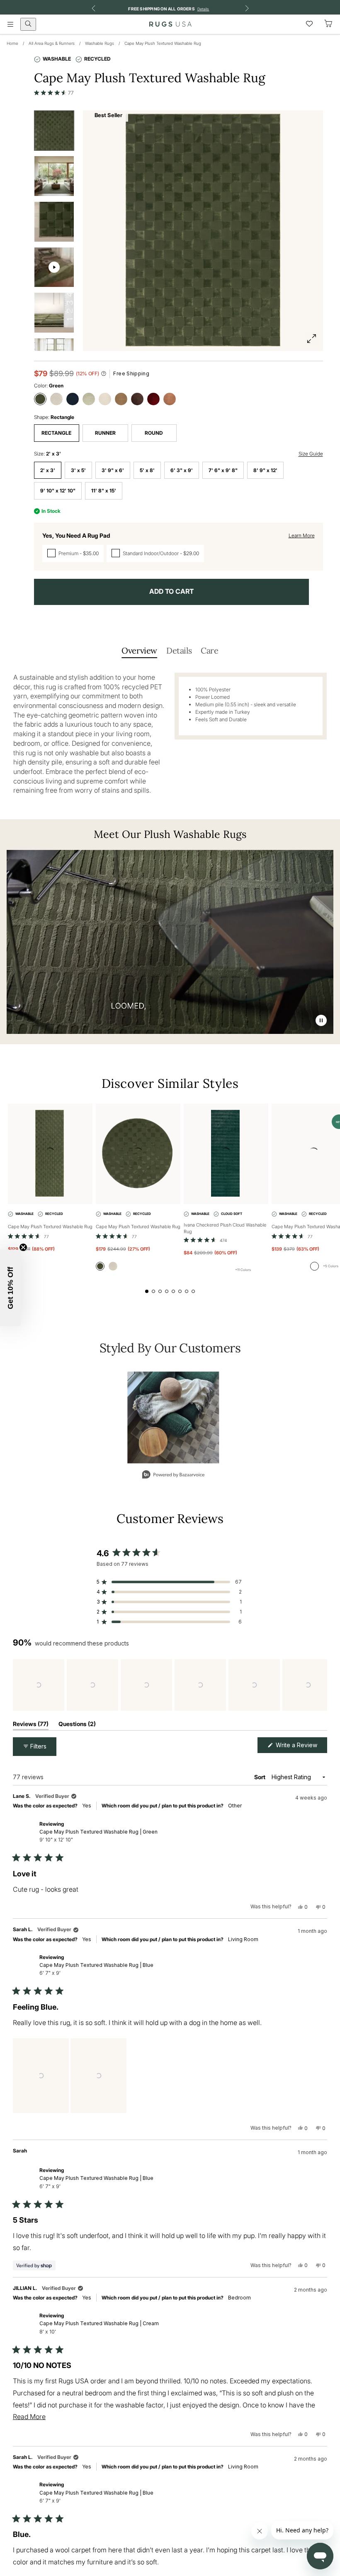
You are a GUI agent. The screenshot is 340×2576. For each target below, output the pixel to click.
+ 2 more (108, 2104)
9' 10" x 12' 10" (58, 491)
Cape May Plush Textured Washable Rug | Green (98, 1836)
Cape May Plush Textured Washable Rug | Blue (96, 1969)
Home (12, 43)
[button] (54, 93)
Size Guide (311, 454)
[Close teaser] (23, 1247)
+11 (243, 1270)
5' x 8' (147, 470)
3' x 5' (78, 470)
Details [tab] (179, 650)
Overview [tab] (139, 650)
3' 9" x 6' (113, 470)
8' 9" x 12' (265, 470)
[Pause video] (321, 1020)
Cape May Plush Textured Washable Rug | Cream (99, 2327)
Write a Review (301, 1747)
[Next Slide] (321, 1685)
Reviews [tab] (31, 1725)
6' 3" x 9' (182, 470)
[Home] (170, 24)
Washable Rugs (100, 43)
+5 (331, 1266)
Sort (260, 1777)
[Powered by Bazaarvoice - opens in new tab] (173, 1475)
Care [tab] (209, 650)
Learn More (302, 535)
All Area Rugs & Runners (52, 43)
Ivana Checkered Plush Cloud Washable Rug (225, 1228)
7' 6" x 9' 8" (223, 470)
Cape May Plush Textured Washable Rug (163, 43)
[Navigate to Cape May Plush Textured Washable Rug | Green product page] (50, 1154)
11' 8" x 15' (104, 491)
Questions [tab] (77, 1725)
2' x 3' (48, 470)
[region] (170, 1685)
